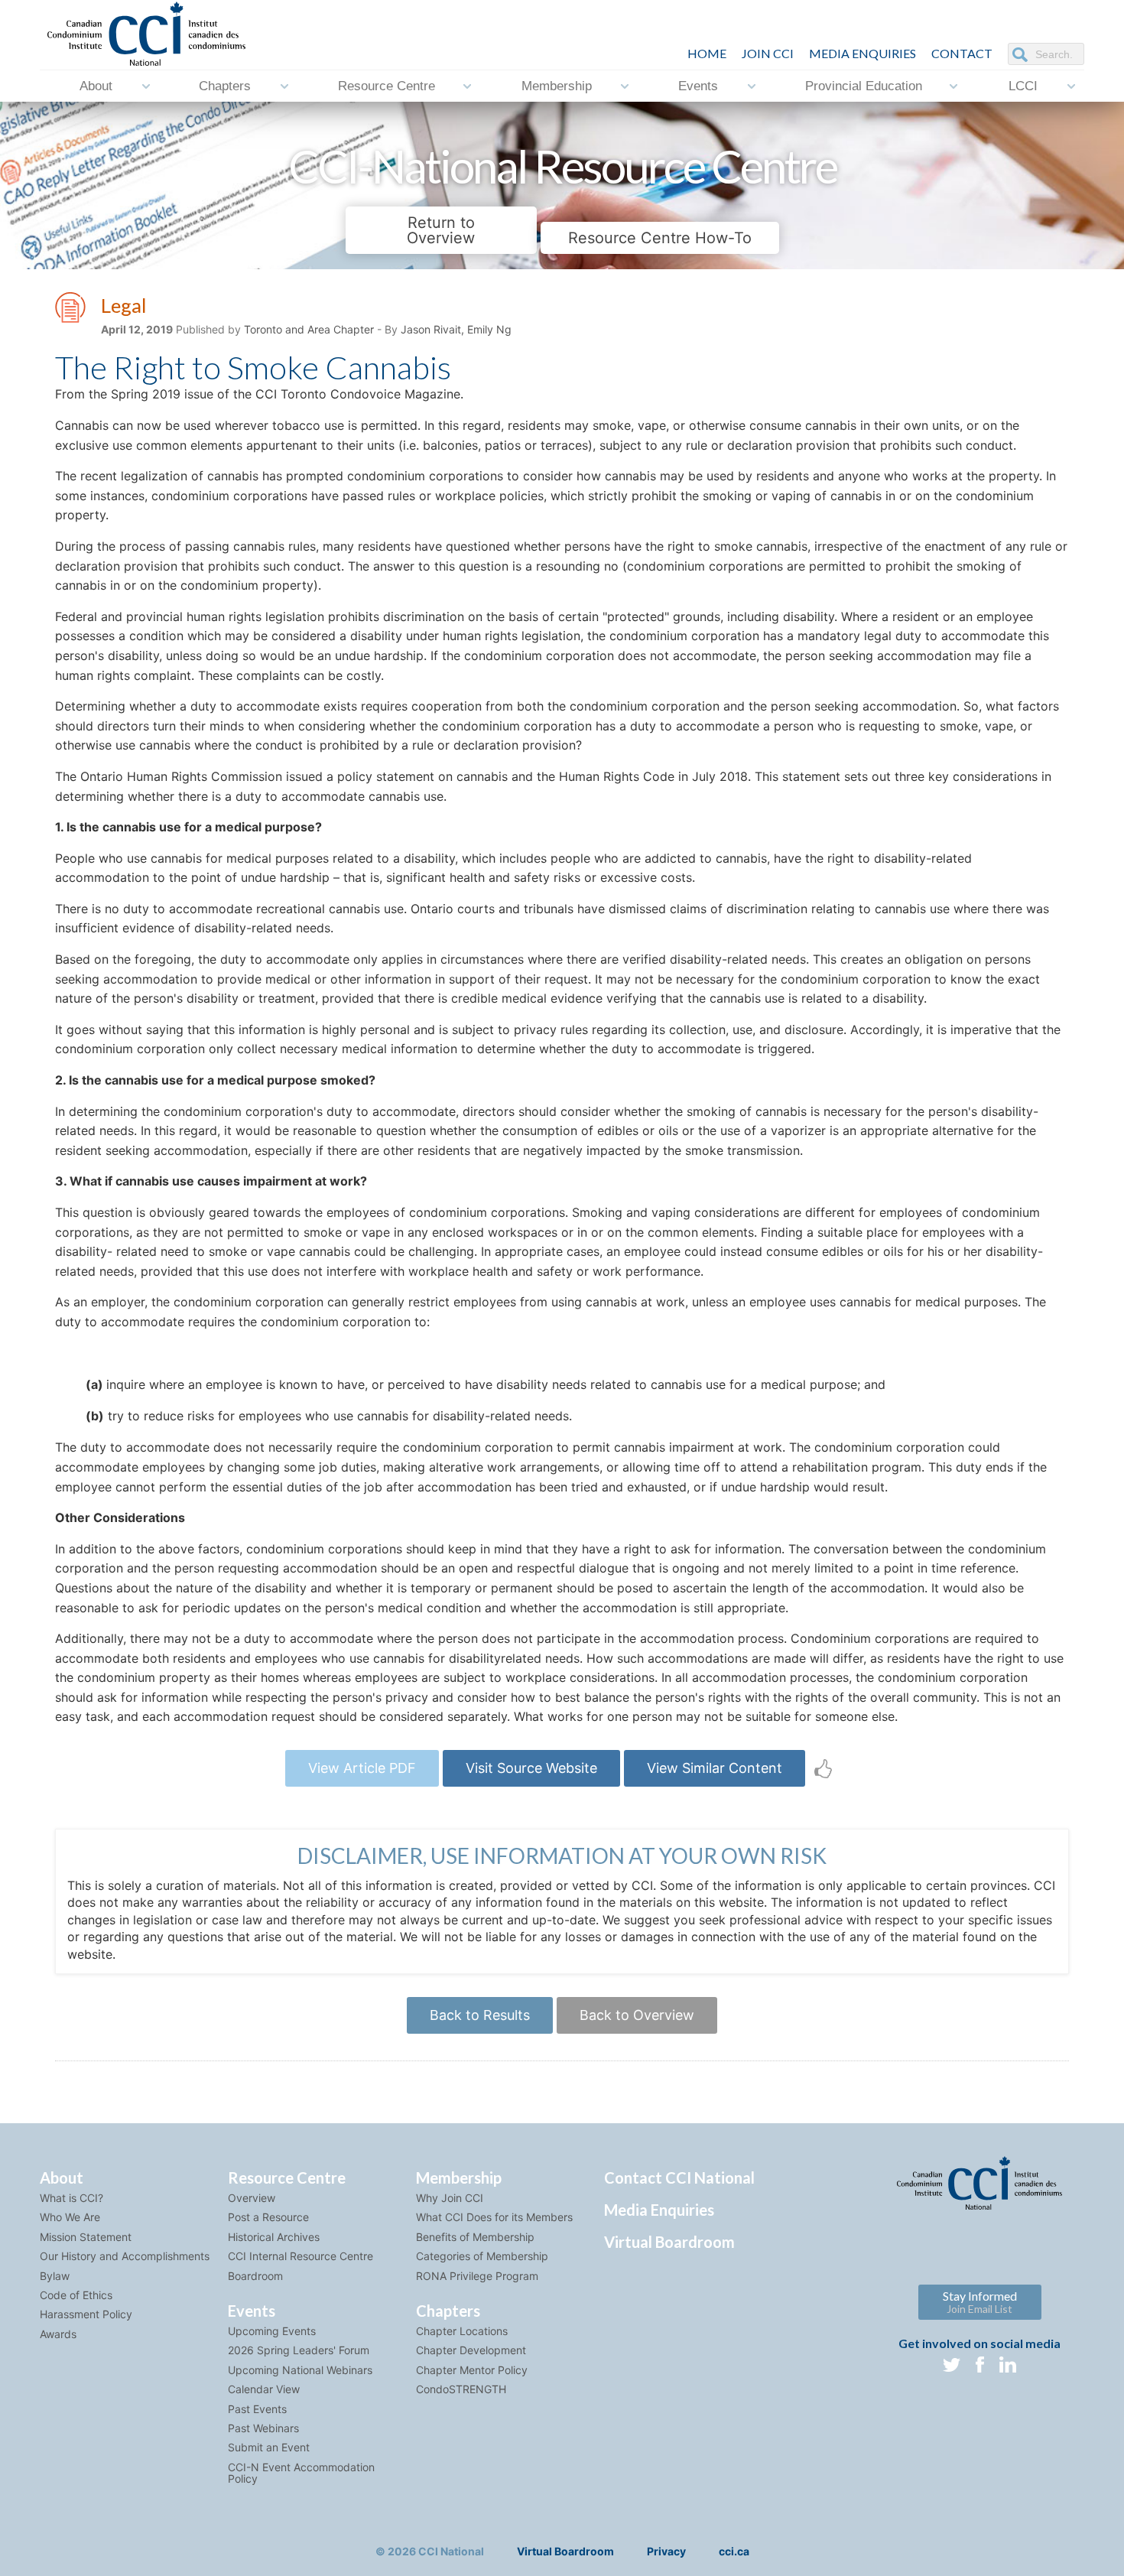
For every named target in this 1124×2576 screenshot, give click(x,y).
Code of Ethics (76, 2295)
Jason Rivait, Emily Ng (456, 329)
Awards (58, 2334)
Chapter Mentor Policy (472, 2370)
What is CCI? (71, 2198)
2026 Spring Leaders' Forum (299, 2350)
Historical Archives (274, 2237)
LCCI (1023, 86)
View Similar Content (715, 1768)
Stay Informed (980, 2302)
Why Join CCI (450, 2198)
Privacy (666, 2551)
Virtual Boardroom (669, 2242)
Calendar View (264, 2389)
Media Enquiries (862, 53)
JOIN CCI (768, 53)
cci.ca (734, 2551)
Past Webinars (263, 2428)
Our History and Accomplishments (125, 2256)
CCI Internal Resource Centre (300, 2256)
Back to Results (480, 2015)
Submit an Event (269, 2447)
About (96, 86)
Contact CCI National (679, 2178)
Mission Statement (86, 2237)
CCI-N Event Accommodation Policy (301, 2473)
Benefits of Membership (475, 2237)
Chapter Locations (462, 2331)
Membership (557, 86)
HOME (707, 53)
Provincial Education (864, 86)
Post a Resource (268, 2217)
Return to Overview (441, 230)
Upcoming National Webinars (300, 2370)
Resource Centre (387, 86)
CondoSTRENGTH (461, 2389)
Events (698, 86)
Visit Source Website (531, 1768)
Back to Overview (637, 2015)
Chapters (225, 86)
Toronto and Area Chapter (309, 329)
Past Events (257, 2409)
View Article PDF (362, 1768)
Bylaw (55, 2276)
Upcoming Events (272, 2331)
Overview (252, 2198)
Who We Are (70, 2217)
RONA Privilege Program (477, 2276)
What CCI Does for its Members (494, 2217)
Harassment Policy (86, 2314)
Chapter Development (471, 2350)
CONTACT (962, 53)
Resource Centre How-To (660, 238)
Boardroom (255, 2276)
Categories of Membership (482, 2256)
